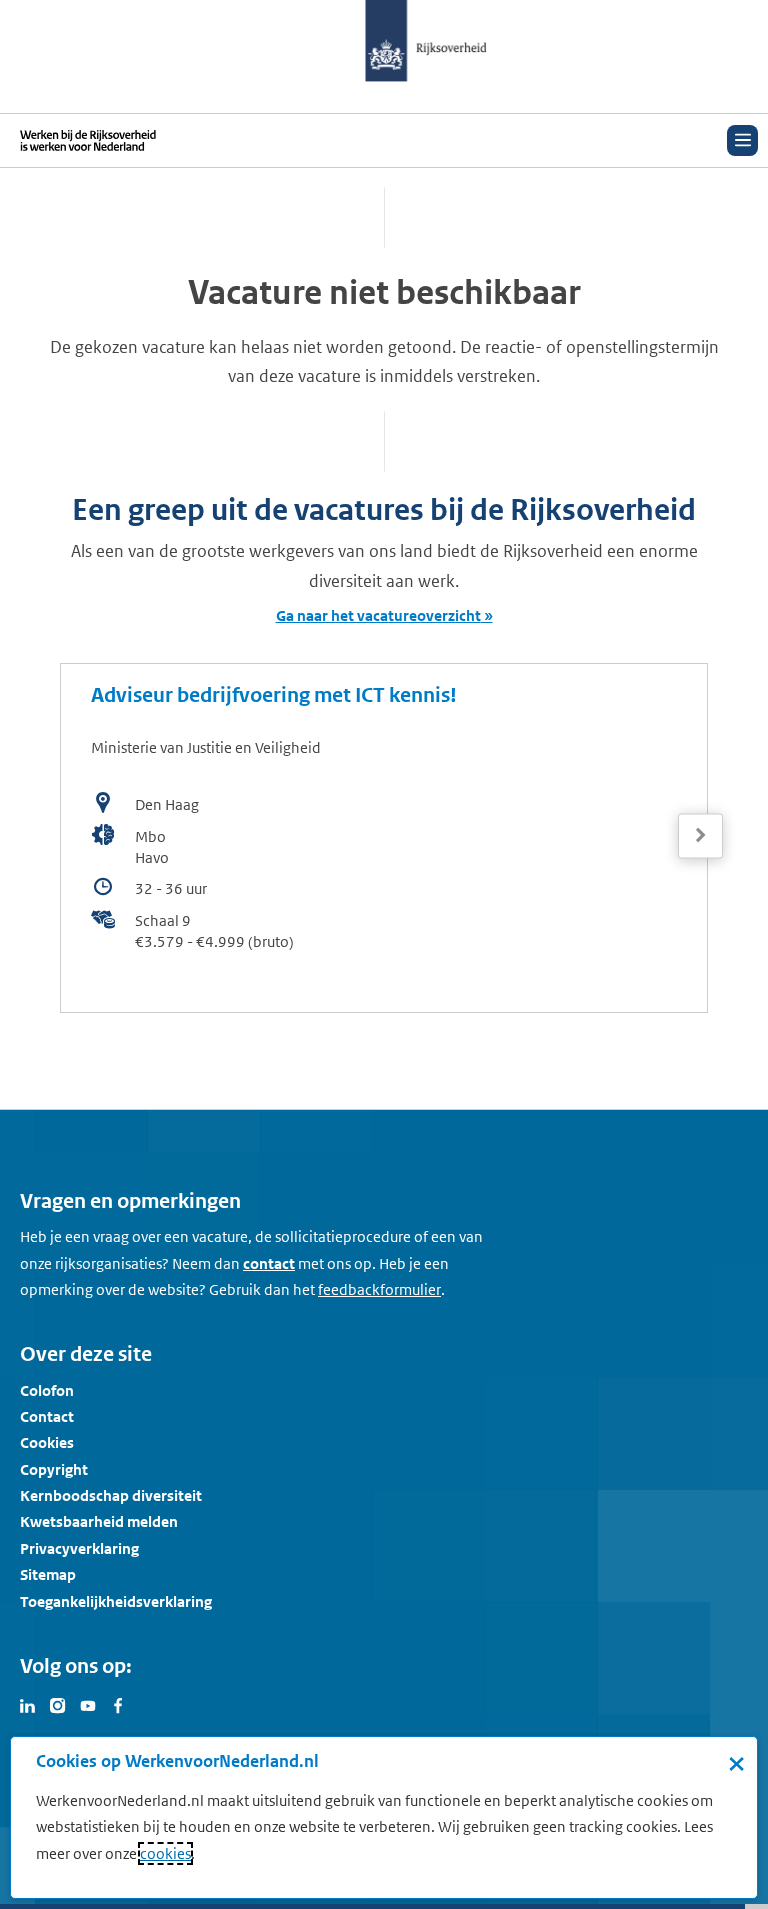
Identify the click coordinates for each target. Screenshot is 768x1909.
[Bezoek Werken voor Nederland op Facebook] (118, 1704)
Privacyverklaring (79, 1548)
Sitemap (48, 1574)
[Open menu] (742, 140)
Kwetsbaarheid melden (99, 1521)
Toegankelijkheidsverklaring (116, 1601)
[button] (700, 836)
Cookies (47, 1442)
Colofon (47, 1390)
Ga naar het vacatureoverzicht (378, 615)
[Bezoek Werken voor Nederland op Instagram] (58, 1704)
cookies (165, 1853)
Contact (47, 1416)
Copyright (54, 1469)
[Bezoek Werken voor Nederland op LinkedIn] (28, 1704)
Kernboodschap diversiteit (111, 1495)
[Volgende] (700, 835)
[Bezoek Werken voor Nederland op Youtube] (88, 1704)
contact (269, 1263)
